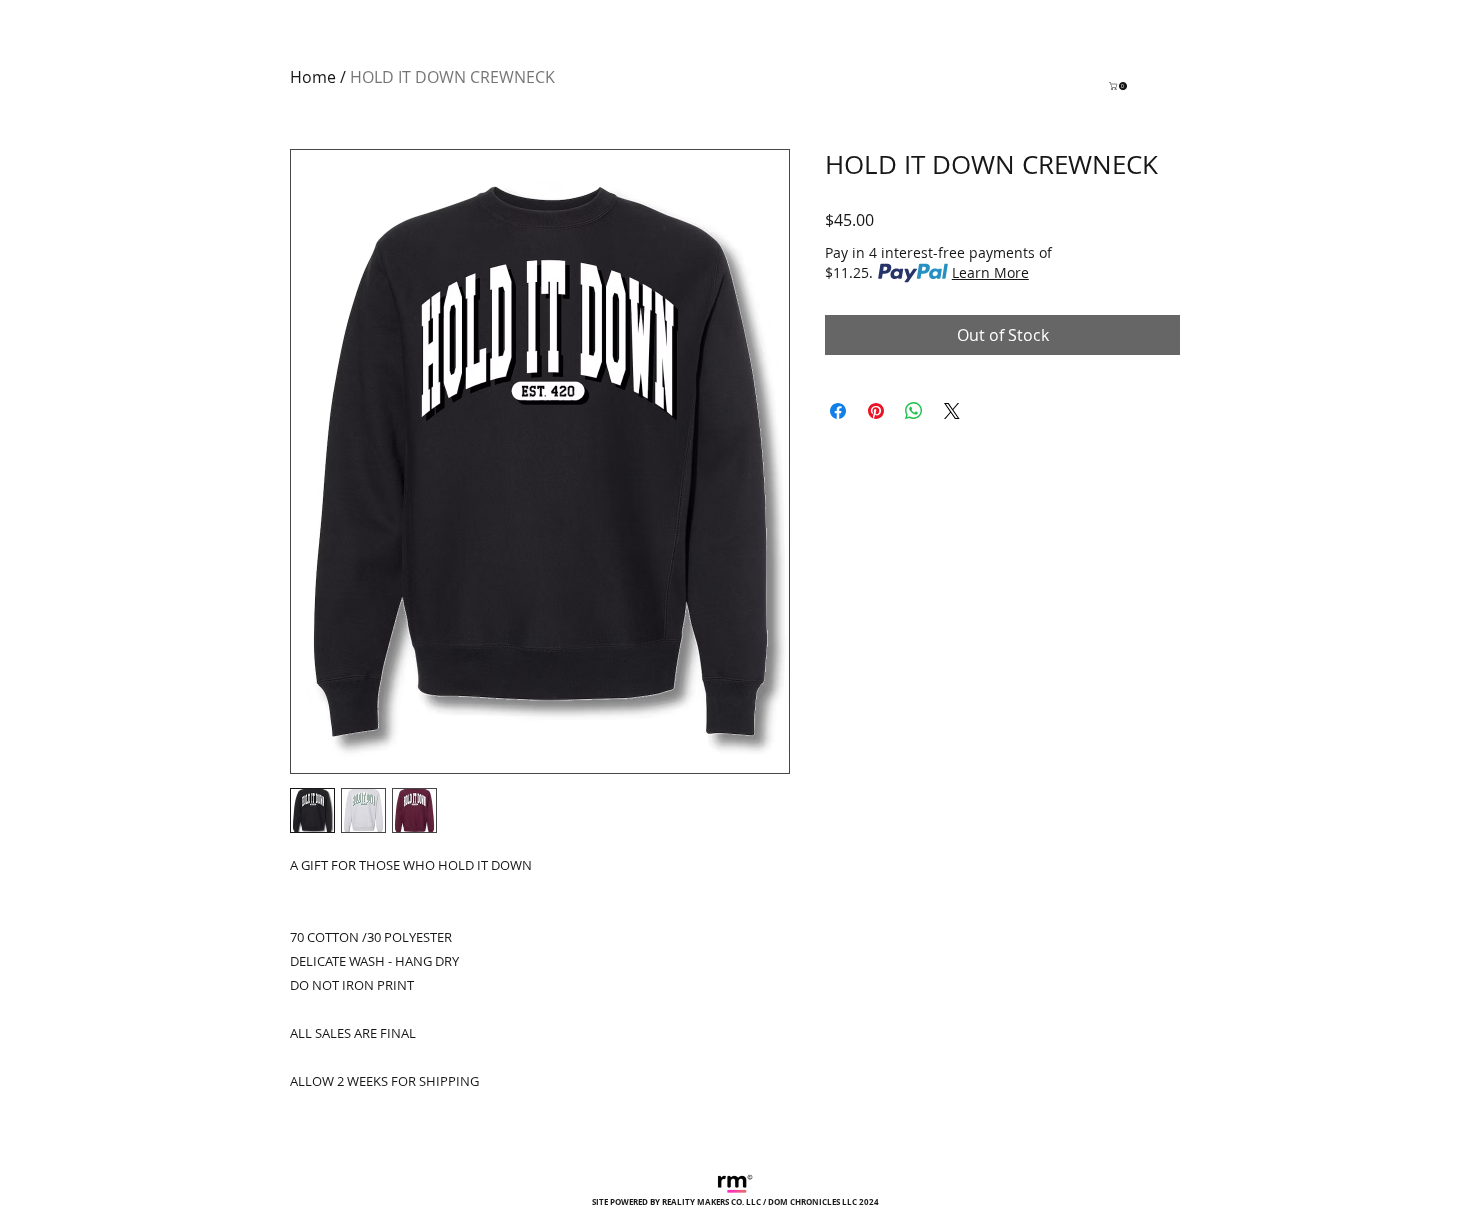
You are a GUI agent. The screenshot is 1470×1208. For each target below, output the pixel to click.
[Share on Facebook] (838, 411)
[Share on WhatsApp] (914, 411)
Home (313, 77)
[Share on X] (952, 411)
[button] (1119, 86)
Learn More (990, 272)
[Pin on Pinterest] (876, 411)
